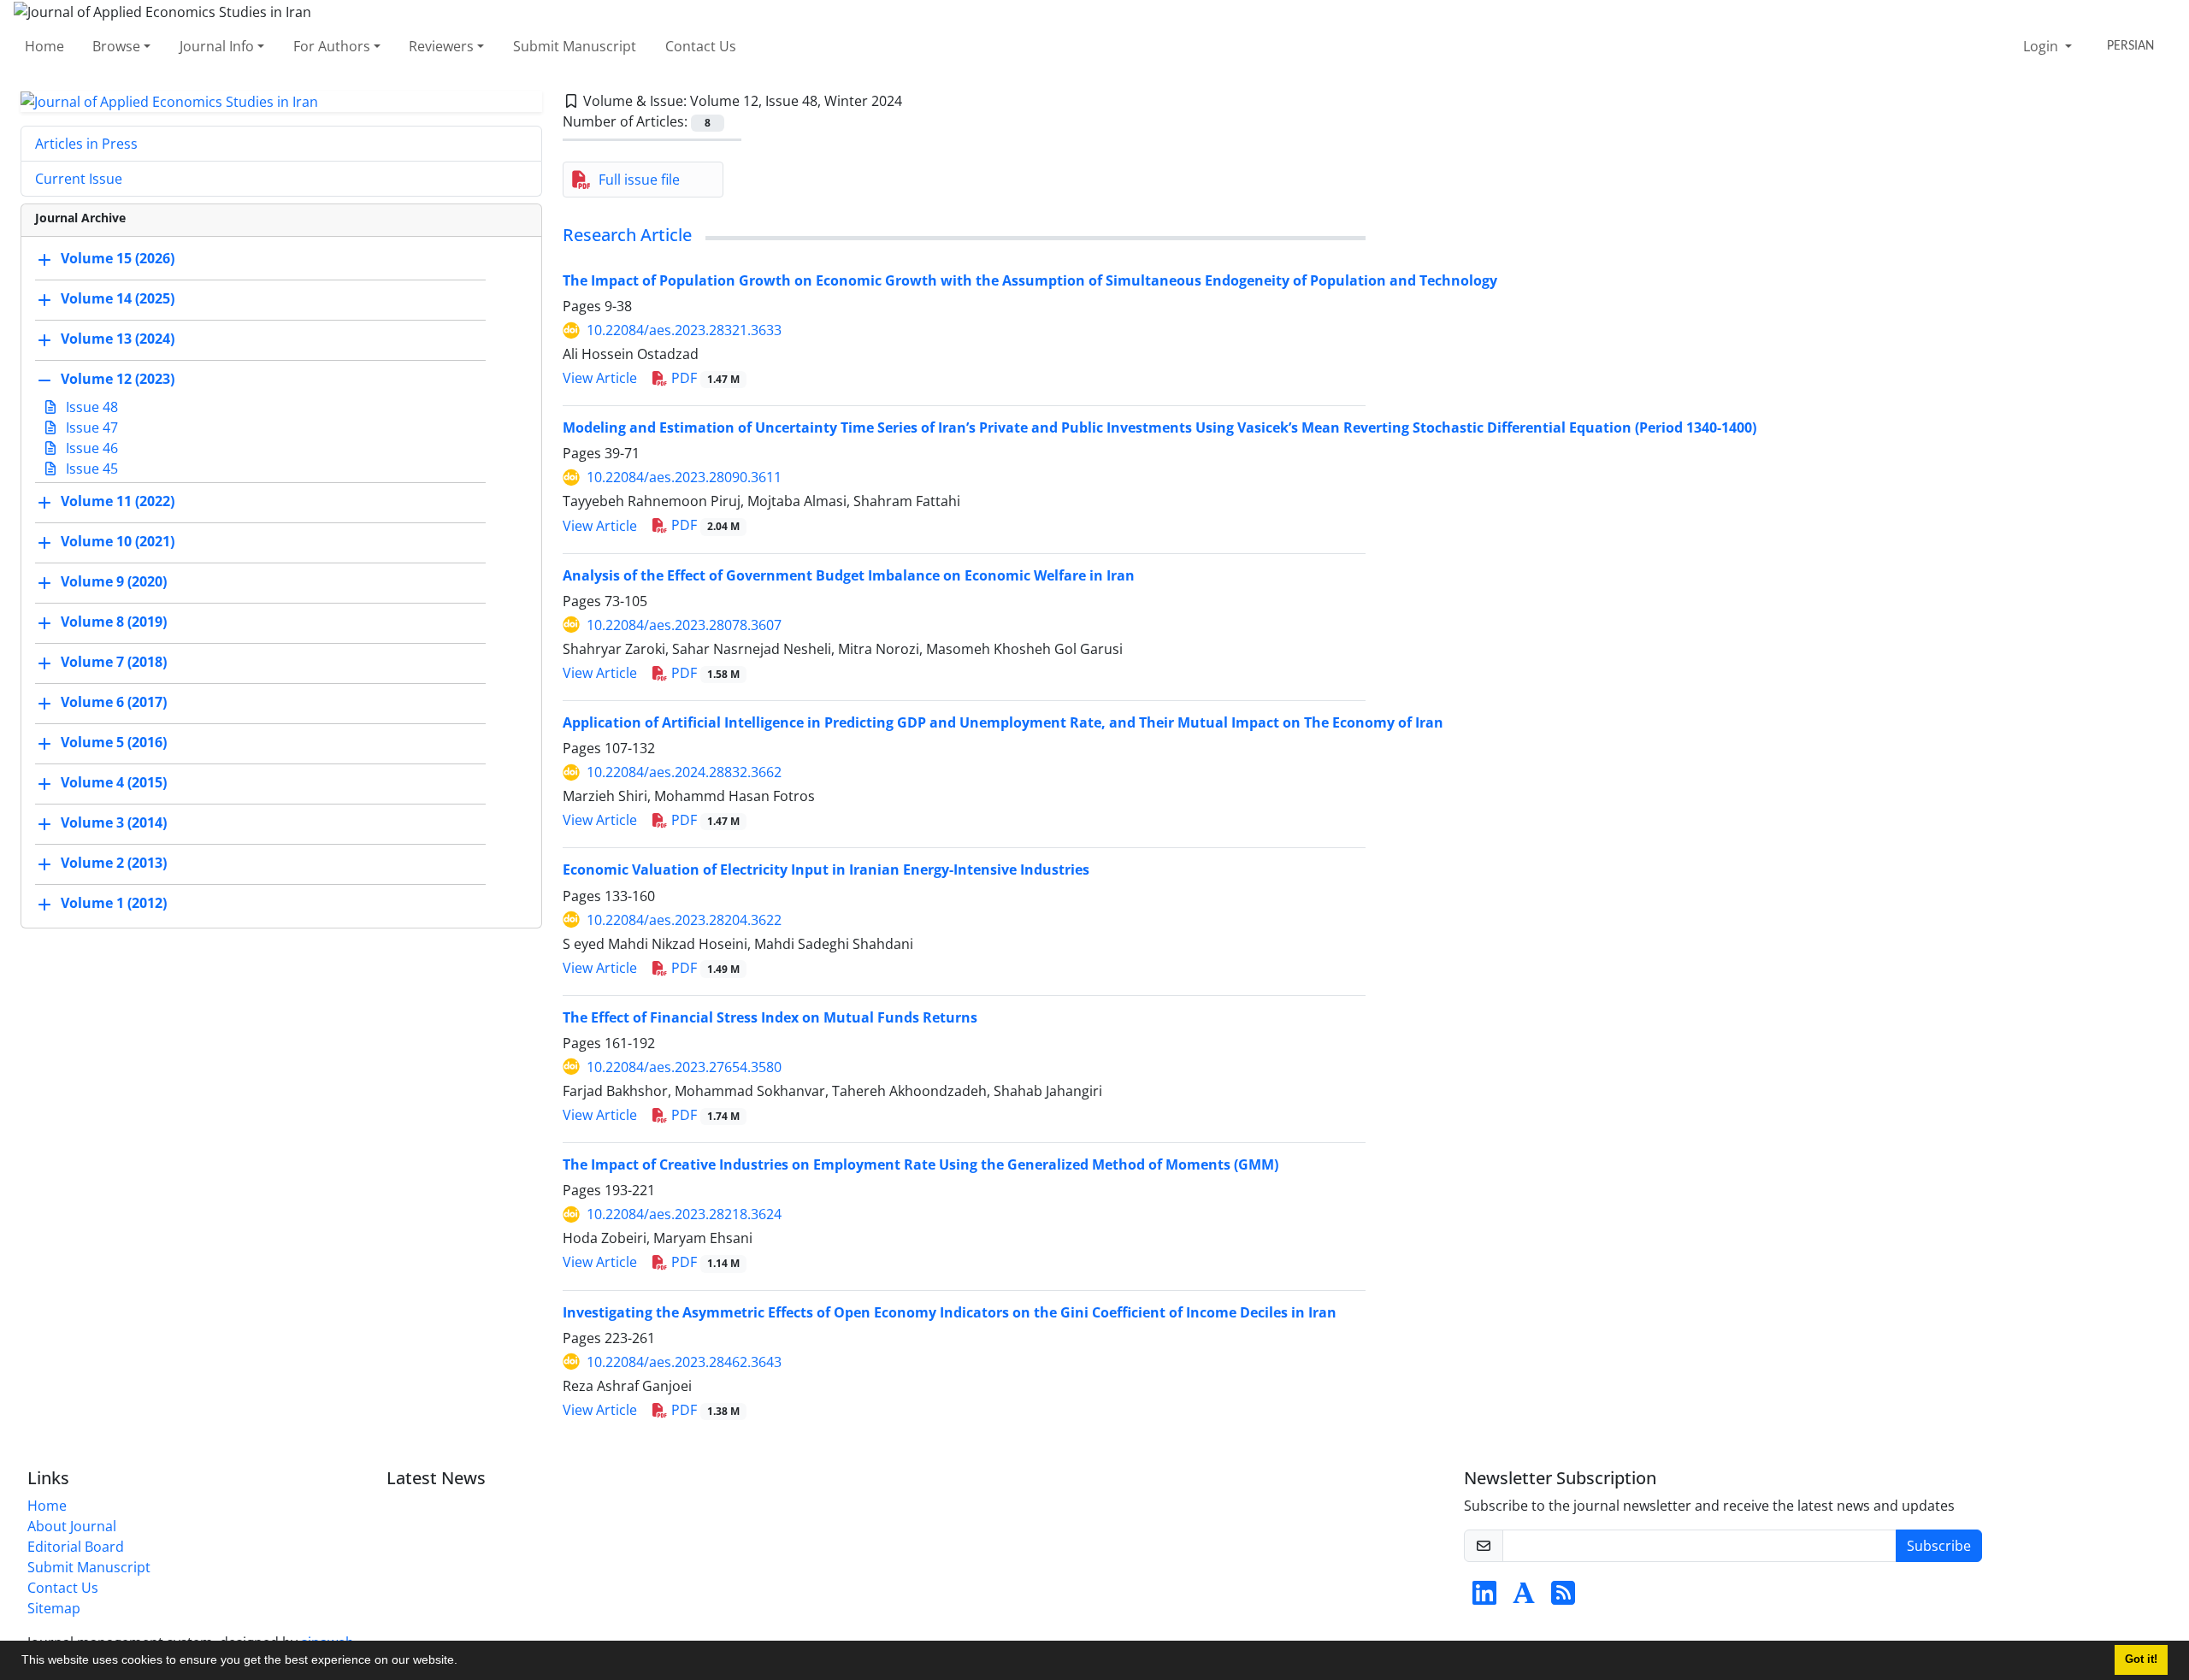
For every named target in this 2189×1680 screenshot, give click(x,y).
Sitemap (54, 1608)
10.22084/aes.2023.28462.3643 (684, 1362)
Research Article (627, 235)
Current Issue (79, 179)
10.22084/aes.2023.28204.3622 (684, 920)
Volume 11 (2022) (118, 502)
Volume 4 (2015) (114, 783)
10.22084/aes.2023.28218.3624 (684, 1214)
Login (2042, 46)
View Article (600, 378)
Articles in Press (86, 144)
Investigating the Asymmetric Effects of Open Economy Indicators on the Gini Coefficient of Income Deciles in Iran (950, 1312)
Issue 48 (90, 407)
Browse (116, 46)
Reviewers (441, 46)
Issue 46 (90, 448)
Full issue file (639, 180)
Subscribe (1939, 1546)
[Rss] (1563, 1598)
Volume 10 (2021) (118, 542)
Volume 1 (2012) (114, 904)
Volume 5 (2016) (114, 743)
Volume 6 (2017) (114, 703)
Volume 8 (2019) (114, 622)
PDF (704, 378)
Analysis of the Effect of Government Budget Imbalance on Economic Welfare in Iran (849, 575)
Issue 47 (90, 427)
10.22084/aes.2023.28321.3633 (684, 330)
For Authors (332, 46)
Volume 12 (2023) (118, 380)
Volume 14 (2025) (118, 299)
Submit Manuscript (575, 46)
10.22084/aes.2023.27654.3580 (684, 1067)
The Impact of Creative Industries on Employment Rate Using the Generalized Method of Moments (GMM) (920, 1164)
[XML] (916, 101)
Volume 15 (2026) (118, 259)
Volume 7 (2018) (114, 663)
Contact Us (701, 46)
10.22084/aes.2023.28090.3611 (684, 477)
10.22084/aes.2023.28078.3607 (684, 625)
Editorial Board (76, 1547)
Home (44, 46)
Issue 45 (90, 469)
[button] (463, 1662)
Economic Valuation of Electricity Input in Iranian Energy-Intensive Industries (826, 869)
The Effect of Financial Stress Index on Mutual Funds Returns (770, 1017)
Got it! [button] (2141, 1659)
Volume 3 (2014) (114, 823)
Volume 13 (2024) (118, 339)
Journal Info (217, 46)
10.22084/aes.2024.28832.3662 (684, 772)
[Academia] (1524, 1598)
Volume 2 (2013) (114, 864)
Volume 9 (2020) (114, 582)
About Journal (72, 1526)
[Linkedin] (1484, 1598)
